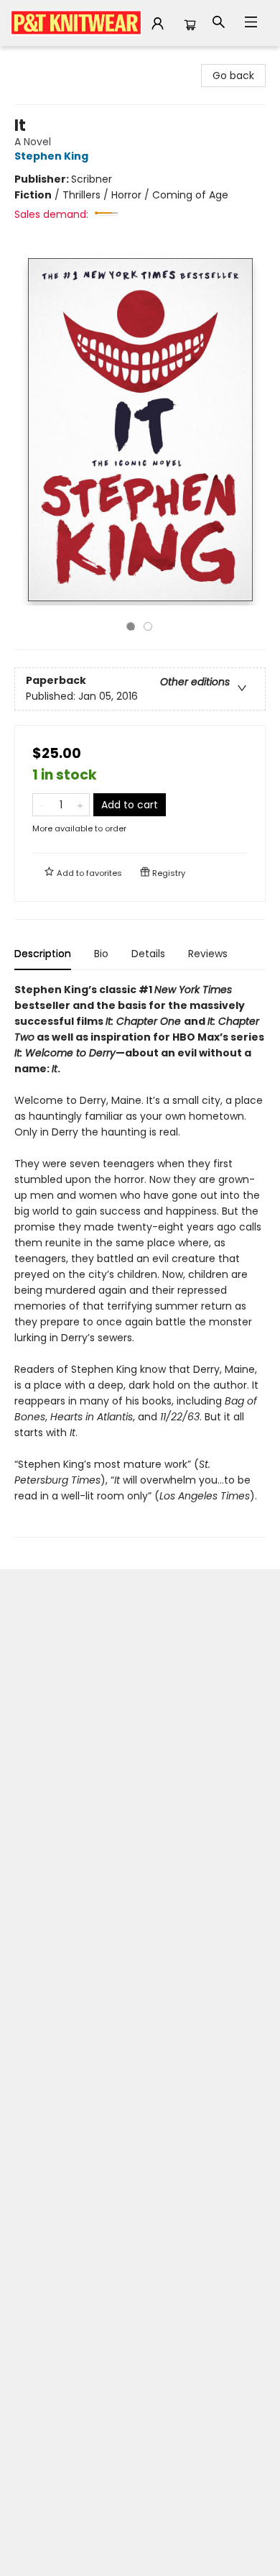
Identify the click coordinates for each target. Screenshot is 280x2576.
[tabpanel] (140, 1260)
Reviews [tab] (208, 954)
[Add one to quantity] (80, 805)
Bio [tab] (101, 954)
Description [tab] (43, 954)
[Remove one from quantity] (42, 805)
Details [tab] (148, 954)
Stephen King (51, 156)
